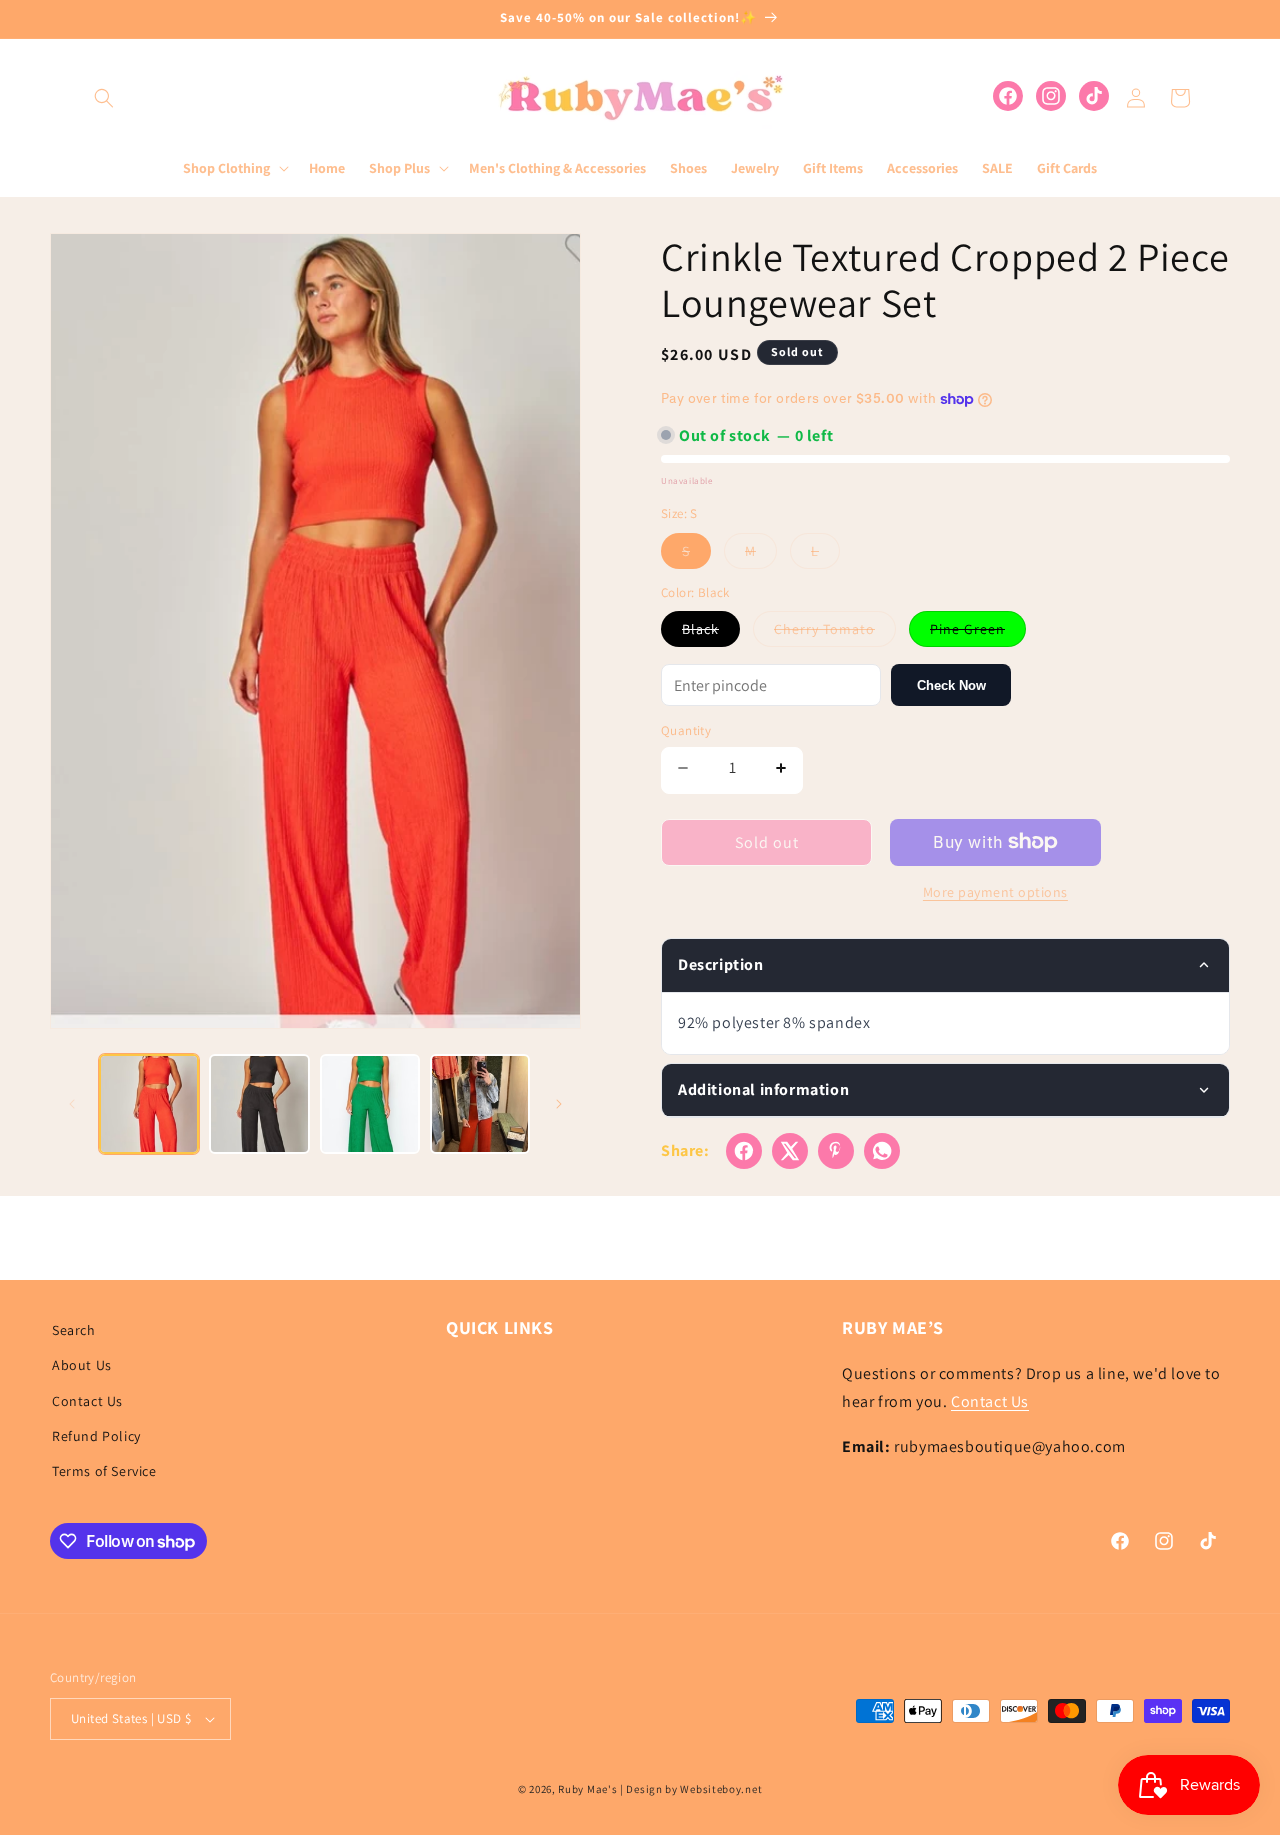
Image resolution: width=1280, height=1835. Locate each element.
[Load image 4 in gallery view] (480, 1104)
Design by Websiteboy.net (694, 1789)
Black (711, 633)
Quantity (686, 730)
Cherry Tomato (835, 633)
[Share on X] (790, 1151)
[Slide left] (72, 1104)
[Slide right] (559, 1104)
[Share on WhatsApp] (882, 1151)
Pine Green (978, 633)
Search (74, 1330)
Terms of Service (104, 1471)
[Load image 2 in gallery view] (259, 1104)
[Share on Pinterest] (836, 1151)
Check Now (951, 685)
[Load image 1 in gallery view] (149, 1104)
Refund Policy (96, 1436)
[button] (104, 98)
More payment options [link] (995, 892)
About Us (82, 1365)
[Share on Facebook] (744, 1151)
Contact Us (87, 1401)
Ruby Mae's (587, 1789)
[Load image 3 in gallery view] (370, 1104)
